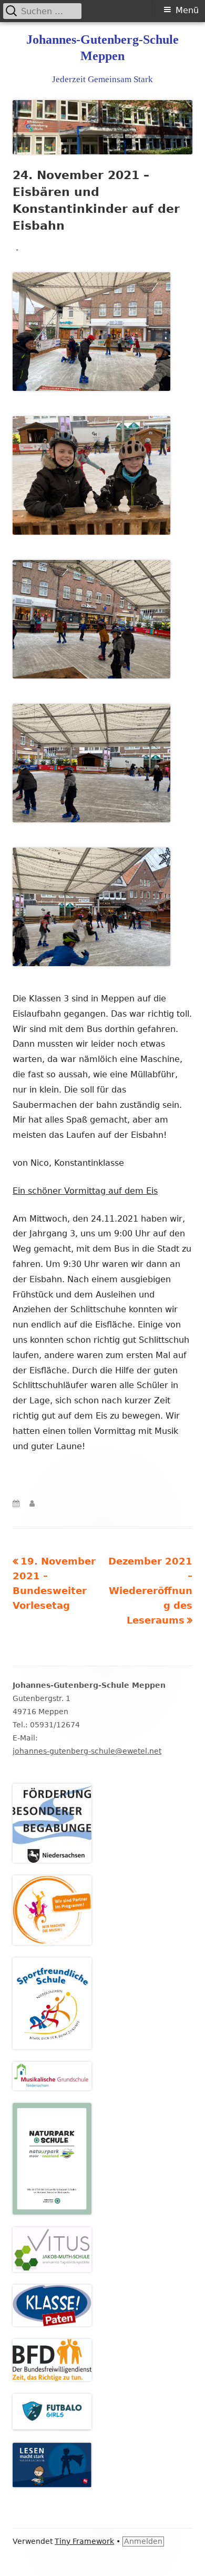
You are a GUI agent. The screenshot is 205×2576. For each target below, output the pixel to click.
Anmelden (143, 2541)
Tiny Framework (84, 2541)
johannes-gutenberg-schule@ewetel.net (87, 1751)
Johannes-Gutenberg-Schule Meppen (102, 48)
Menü (187, 10)
